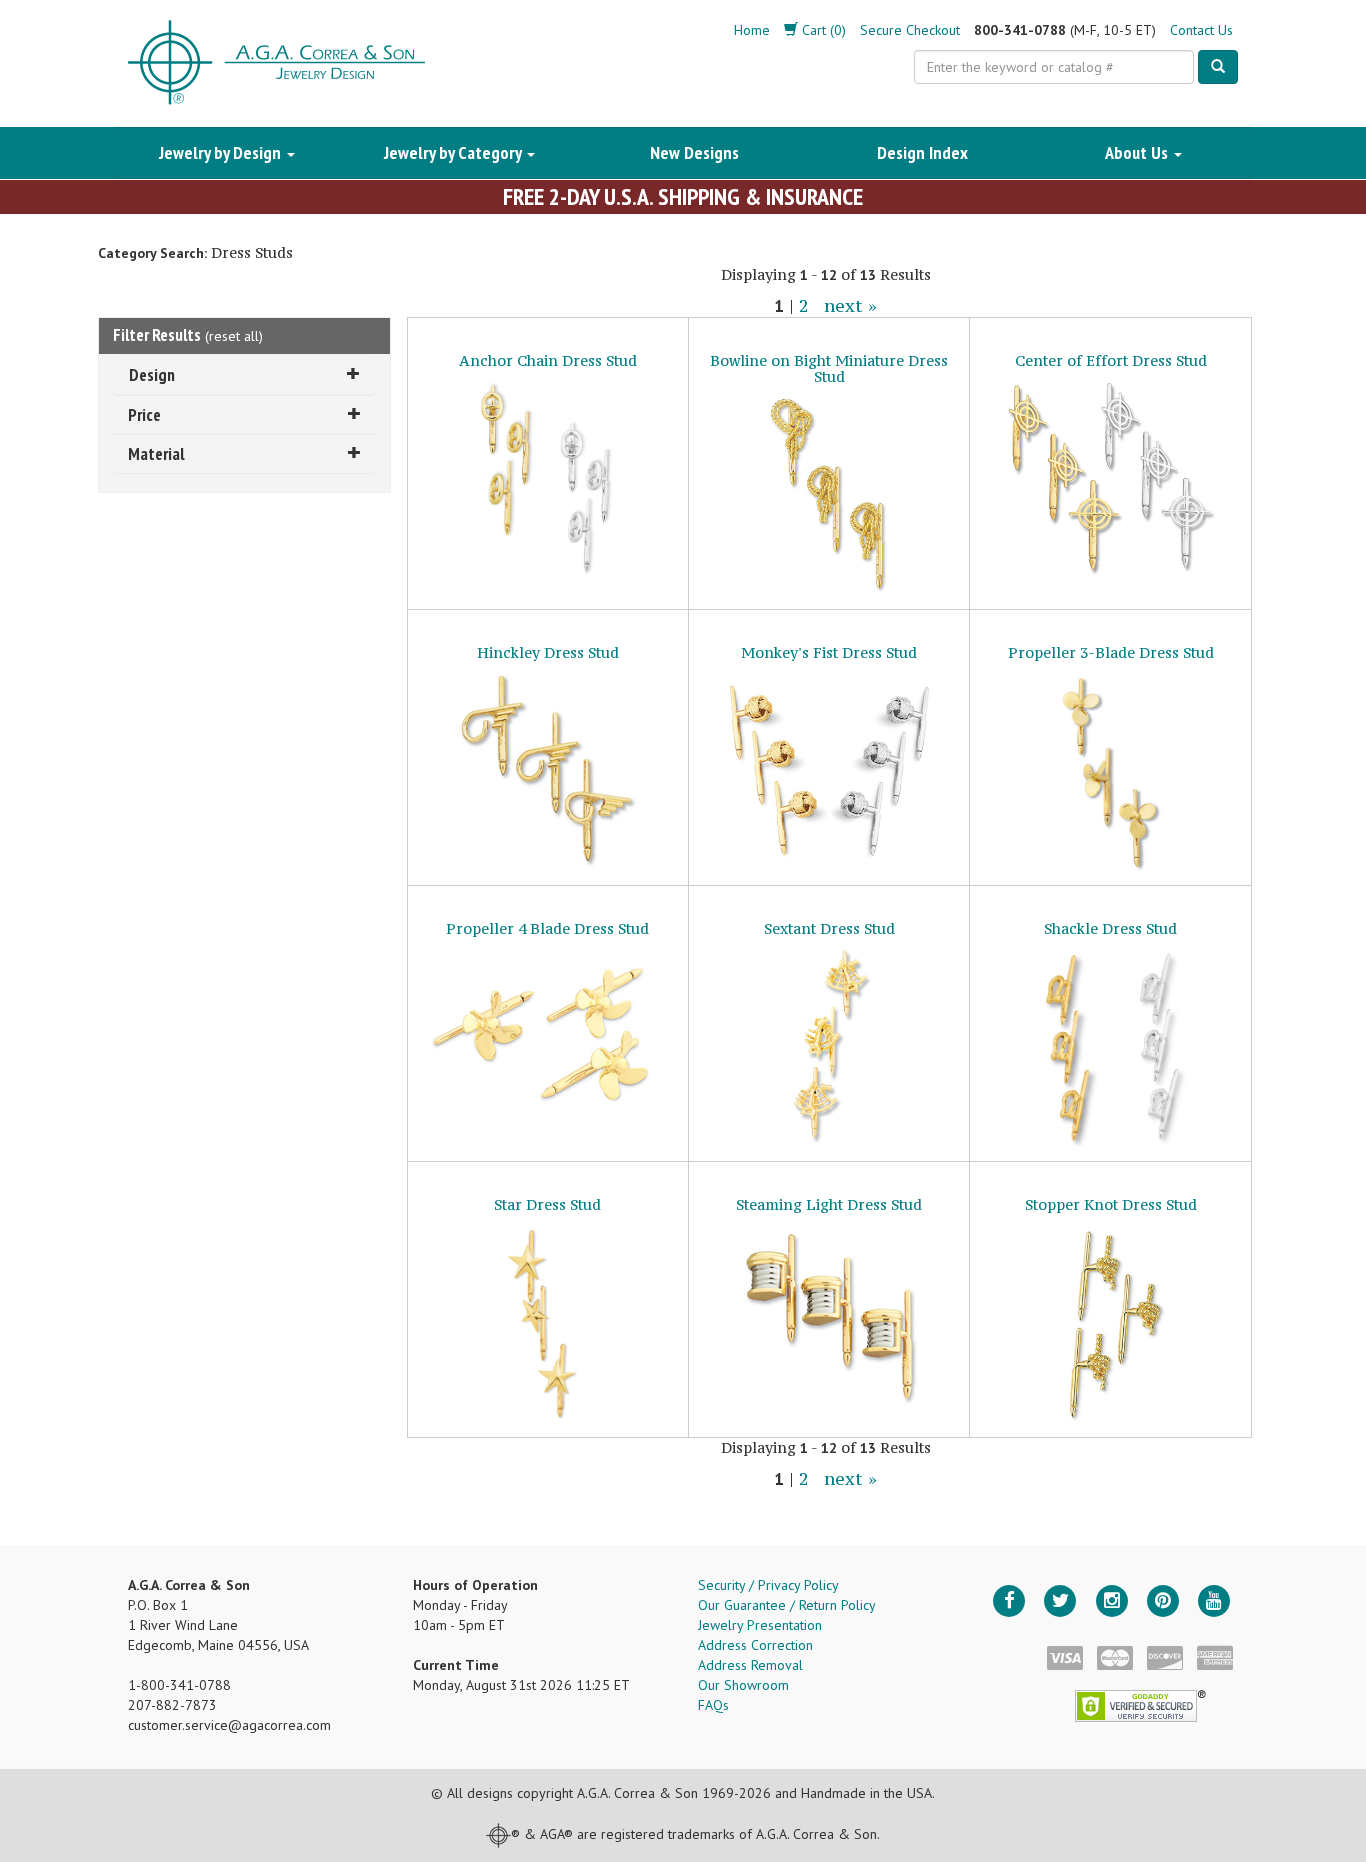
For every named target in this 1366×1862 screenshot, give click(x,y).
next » (850, 306)
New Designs (694, 152)
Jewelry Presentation (760, 1625)
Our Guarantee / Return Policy (787, 1605)
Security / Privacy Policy (768, 1585)
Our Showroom (743, 1685)
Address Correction (755, 1645)
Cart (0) (822, 30)
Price (144, 414)
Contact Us (1201, 30)
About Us (1138, 152)
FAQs (713, 1705)
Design (152, 374)
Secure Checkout (910, 30)
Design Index (922, 152)
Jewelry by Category (454, 152)
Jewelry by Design (222, 152)
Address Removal (750, 1665)
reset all (234, 336)
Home (752, 30)
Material (156, 453)
